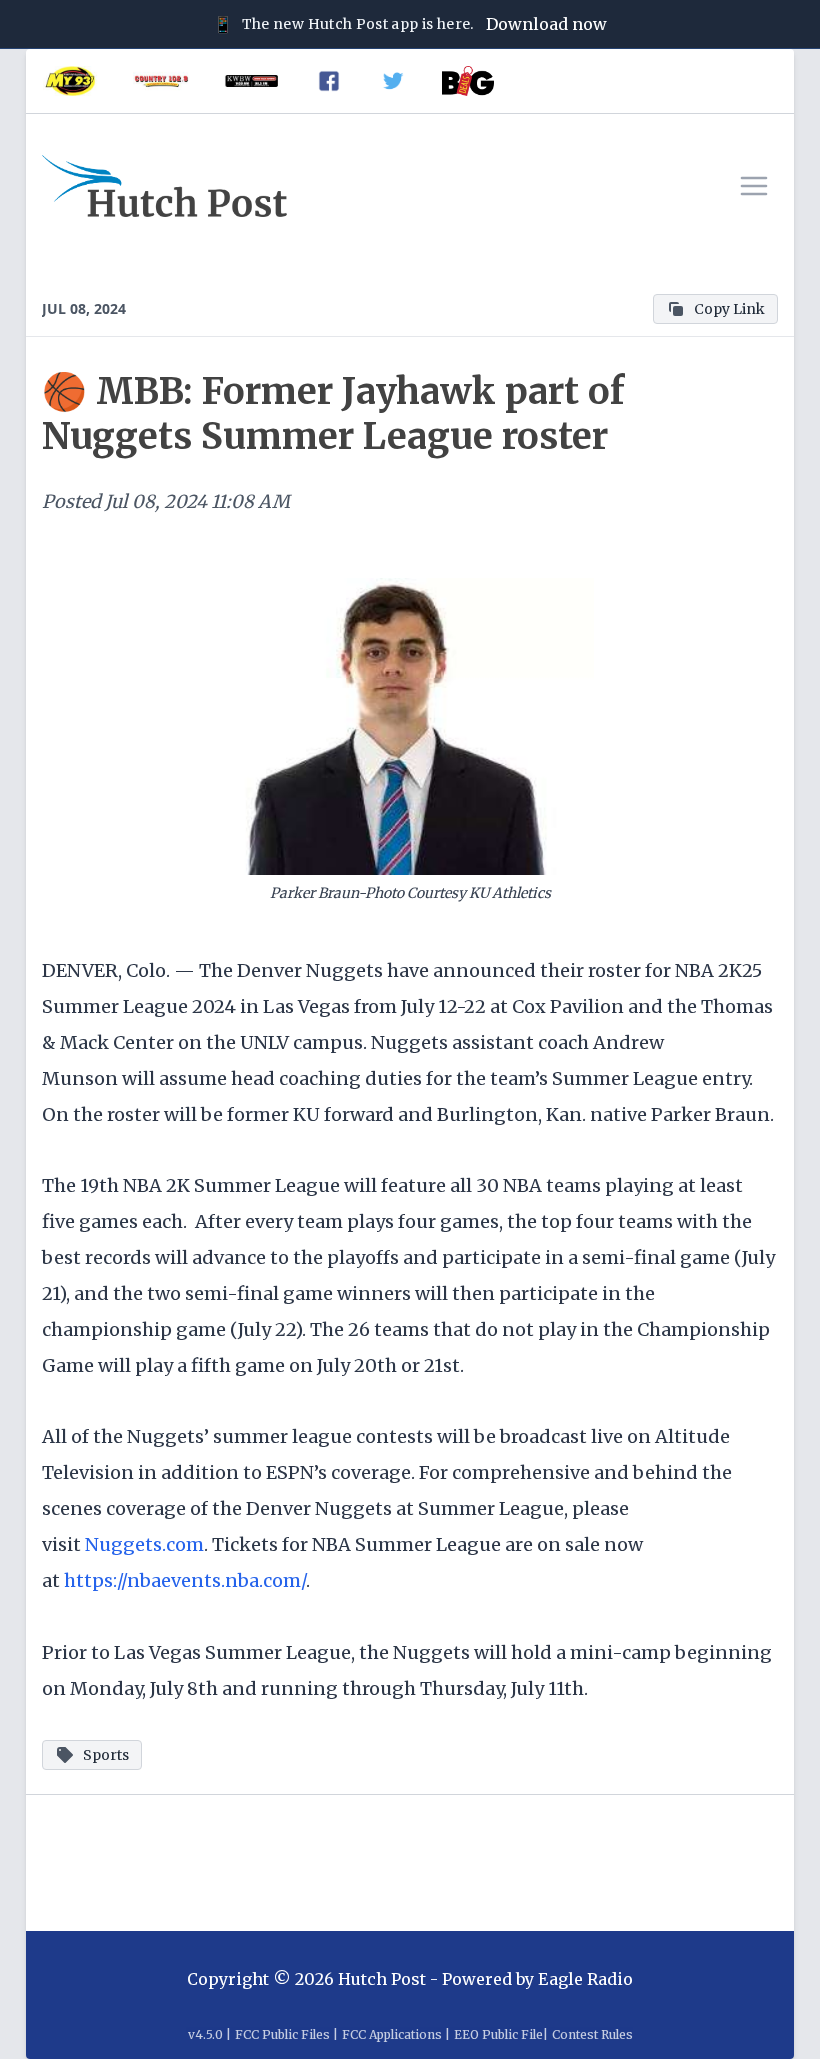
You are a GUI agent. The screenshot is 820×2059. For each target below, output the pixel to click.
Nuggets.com (144, 1544)
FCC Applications (392, 2034)
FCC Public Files (282, 2034)
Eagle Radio (585, 1979)
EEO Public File (498, 2034)
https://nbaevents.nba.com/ (185, 1580)
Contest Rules (592, 2034)
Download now (546, 24)
